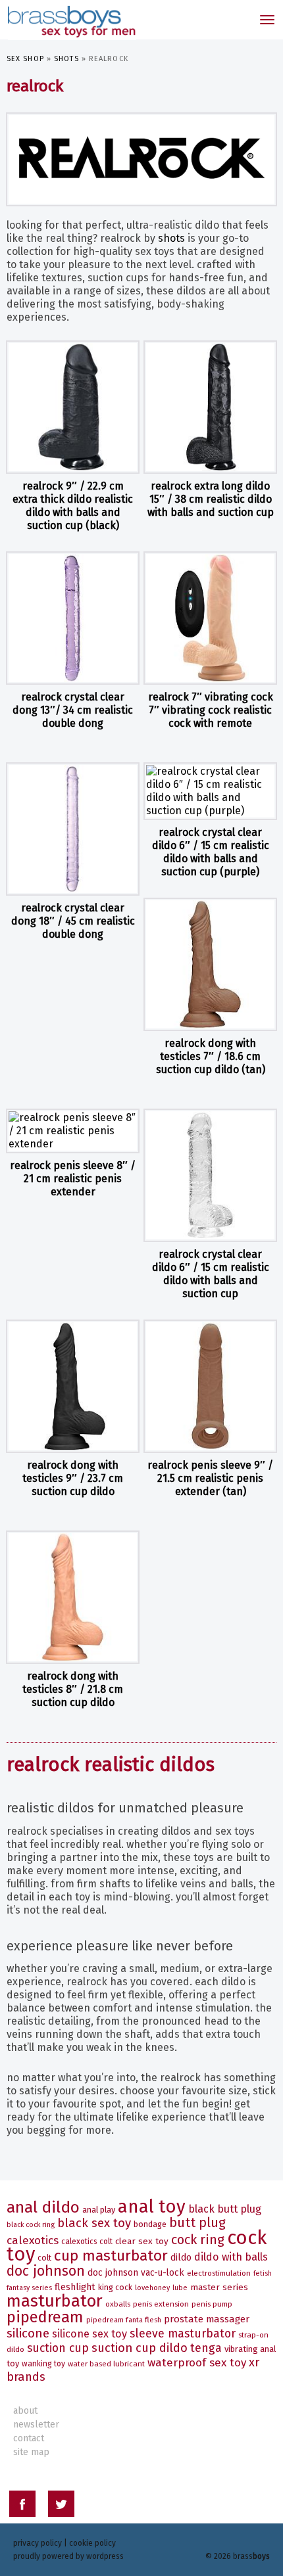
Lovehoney (152, 2288)
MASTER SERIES (219, 2287)
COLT (44, 2258)
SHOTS (66, 59)
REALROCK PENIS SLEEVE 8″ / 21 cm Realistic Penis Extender (73, 1179)
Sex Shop (25, 59)
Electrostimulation (219, 2273)
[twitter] (61, 2506)
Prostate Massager (207, 2319)
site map (31, 2452)
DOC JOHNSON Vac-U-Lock (136, 2273)
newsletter (36, 2425)
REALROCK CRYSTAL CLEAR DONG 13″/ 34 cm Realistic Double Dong (73, 710)
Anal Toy (152, 2206)
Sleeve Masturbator (183, 2334)
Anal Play (99, 2210)
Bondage (150, 2224)
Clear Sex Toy (142, 2241)
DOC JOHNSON (46, 2271)
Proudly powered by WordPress (68, 2556)
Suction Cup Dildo (140, 2348)
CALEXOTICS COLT (87, 2242)
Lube (180, 2288)
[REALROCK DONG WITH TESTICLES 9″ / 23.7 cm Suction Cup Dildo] (73, 1386)
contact (29, 2438)
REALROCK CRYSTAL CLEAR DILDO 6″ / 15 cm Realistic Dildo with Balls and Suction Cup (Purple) (211, 852)
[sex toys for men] (71, 20)
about (25, 2411)
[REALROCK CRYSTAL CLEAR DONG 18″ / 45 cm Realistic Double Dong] (73, 829)
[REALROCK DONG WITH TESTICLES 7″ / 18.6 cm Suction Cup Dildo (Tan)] (210, 964)
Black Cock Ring (31, 2225)
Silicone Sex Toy (90, 2334)
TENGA (206, 2348)
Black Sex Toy (94, 2223)
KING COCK (115, 2288)
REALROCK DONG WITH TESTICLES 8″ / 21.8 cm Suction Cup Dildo (73, 1689)
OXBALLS (118, 2304)
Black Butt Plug (225, 2209)
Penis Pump (212, 2304)
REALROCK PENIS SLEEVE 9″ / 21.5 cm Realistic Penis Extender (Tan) (210, 1478)
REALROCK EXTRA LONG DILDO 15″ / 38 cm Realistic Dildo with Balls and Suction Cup (211, 499)
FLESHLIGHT (75, 2287)
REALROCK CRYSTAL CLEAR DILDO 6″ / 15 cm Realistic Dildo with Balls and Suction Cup (211, 1274)
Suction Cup (58, 2348)
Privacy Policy (38, 2543)
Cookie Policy (92, 2543)
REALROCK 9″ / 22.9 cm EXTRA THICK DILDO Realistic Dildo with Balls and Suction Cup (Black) (73, 506)
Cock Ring (198, 2240)
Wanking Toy (43, 2364)
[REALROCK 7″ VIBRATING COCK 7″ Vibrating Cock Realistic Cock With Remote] (210, 618)
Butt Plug (197, 2223)
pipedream (45, 2317)
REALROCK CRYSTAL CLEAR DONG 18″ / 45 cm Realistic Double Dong (73, 921)
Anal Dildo (43, 2207)
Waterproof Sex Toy (197, 2363)
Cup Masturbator (111, 2256)
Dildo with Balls (231, 2257)
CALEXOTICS (33, 2241)
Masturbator (55, 2301)
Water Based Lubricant (106, 2364)
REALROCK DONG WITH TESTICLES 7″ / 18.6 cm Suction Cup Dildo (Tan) (211, 1056)
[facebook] (22, 2506)
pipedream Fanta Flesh (124, 2320)
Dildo (181, 2258)
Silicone (28, 2333)
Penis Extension (161, 2304)
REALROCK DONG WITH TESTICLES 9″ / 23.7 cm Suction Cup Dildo (73, 1478)
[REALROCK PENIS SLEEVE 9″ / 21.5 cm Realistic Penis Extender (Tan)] (210, 1386)
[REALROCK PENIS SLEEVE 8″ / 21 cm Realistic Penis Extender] (73, 1131)
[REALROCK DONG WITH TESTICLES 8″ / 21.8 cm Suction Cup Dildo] (73, 1597)
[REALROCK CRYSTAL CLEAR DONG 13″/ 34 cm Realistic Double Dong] (73, 618)
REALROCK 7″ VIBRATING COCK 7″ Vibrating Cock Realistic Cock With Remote (211, 710)
